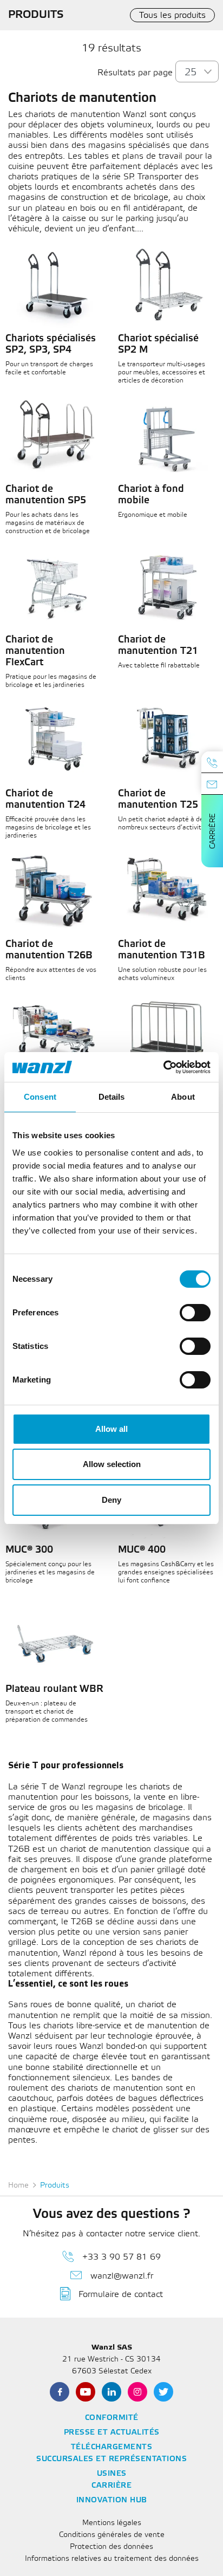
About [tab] (183, 1097)
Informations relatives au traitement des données (112, 2559)
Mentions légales (112, 2523)
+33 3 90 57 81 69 (122, 2257)
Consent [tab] (40, 1097)
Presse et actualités (112, 2433)
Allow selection (112, 1464)
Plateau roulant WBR (54, 1689)
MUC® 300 (29, 1550)
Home (18, 2186)
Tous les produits (172, 15)
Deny (111, 1500)
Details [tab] (112, 1097)
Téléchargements (112, 2447)
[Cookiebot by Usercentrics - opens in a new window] (163, 1067)
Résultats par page (135, 73)
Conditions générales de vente (112, 2535)
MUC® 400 (142, 1550)
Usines (112, 2474)
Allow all (111, 1429)
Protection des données (111, 2547)
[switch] (195, 1313)
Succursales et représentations (111, 2459)
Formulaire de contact (121, 2295)
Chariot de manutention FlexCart (35, 651)
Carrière (213, 831)
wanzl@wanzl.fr (122, 2276)
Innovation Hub (112, 2500)
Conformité (112, 2418)
